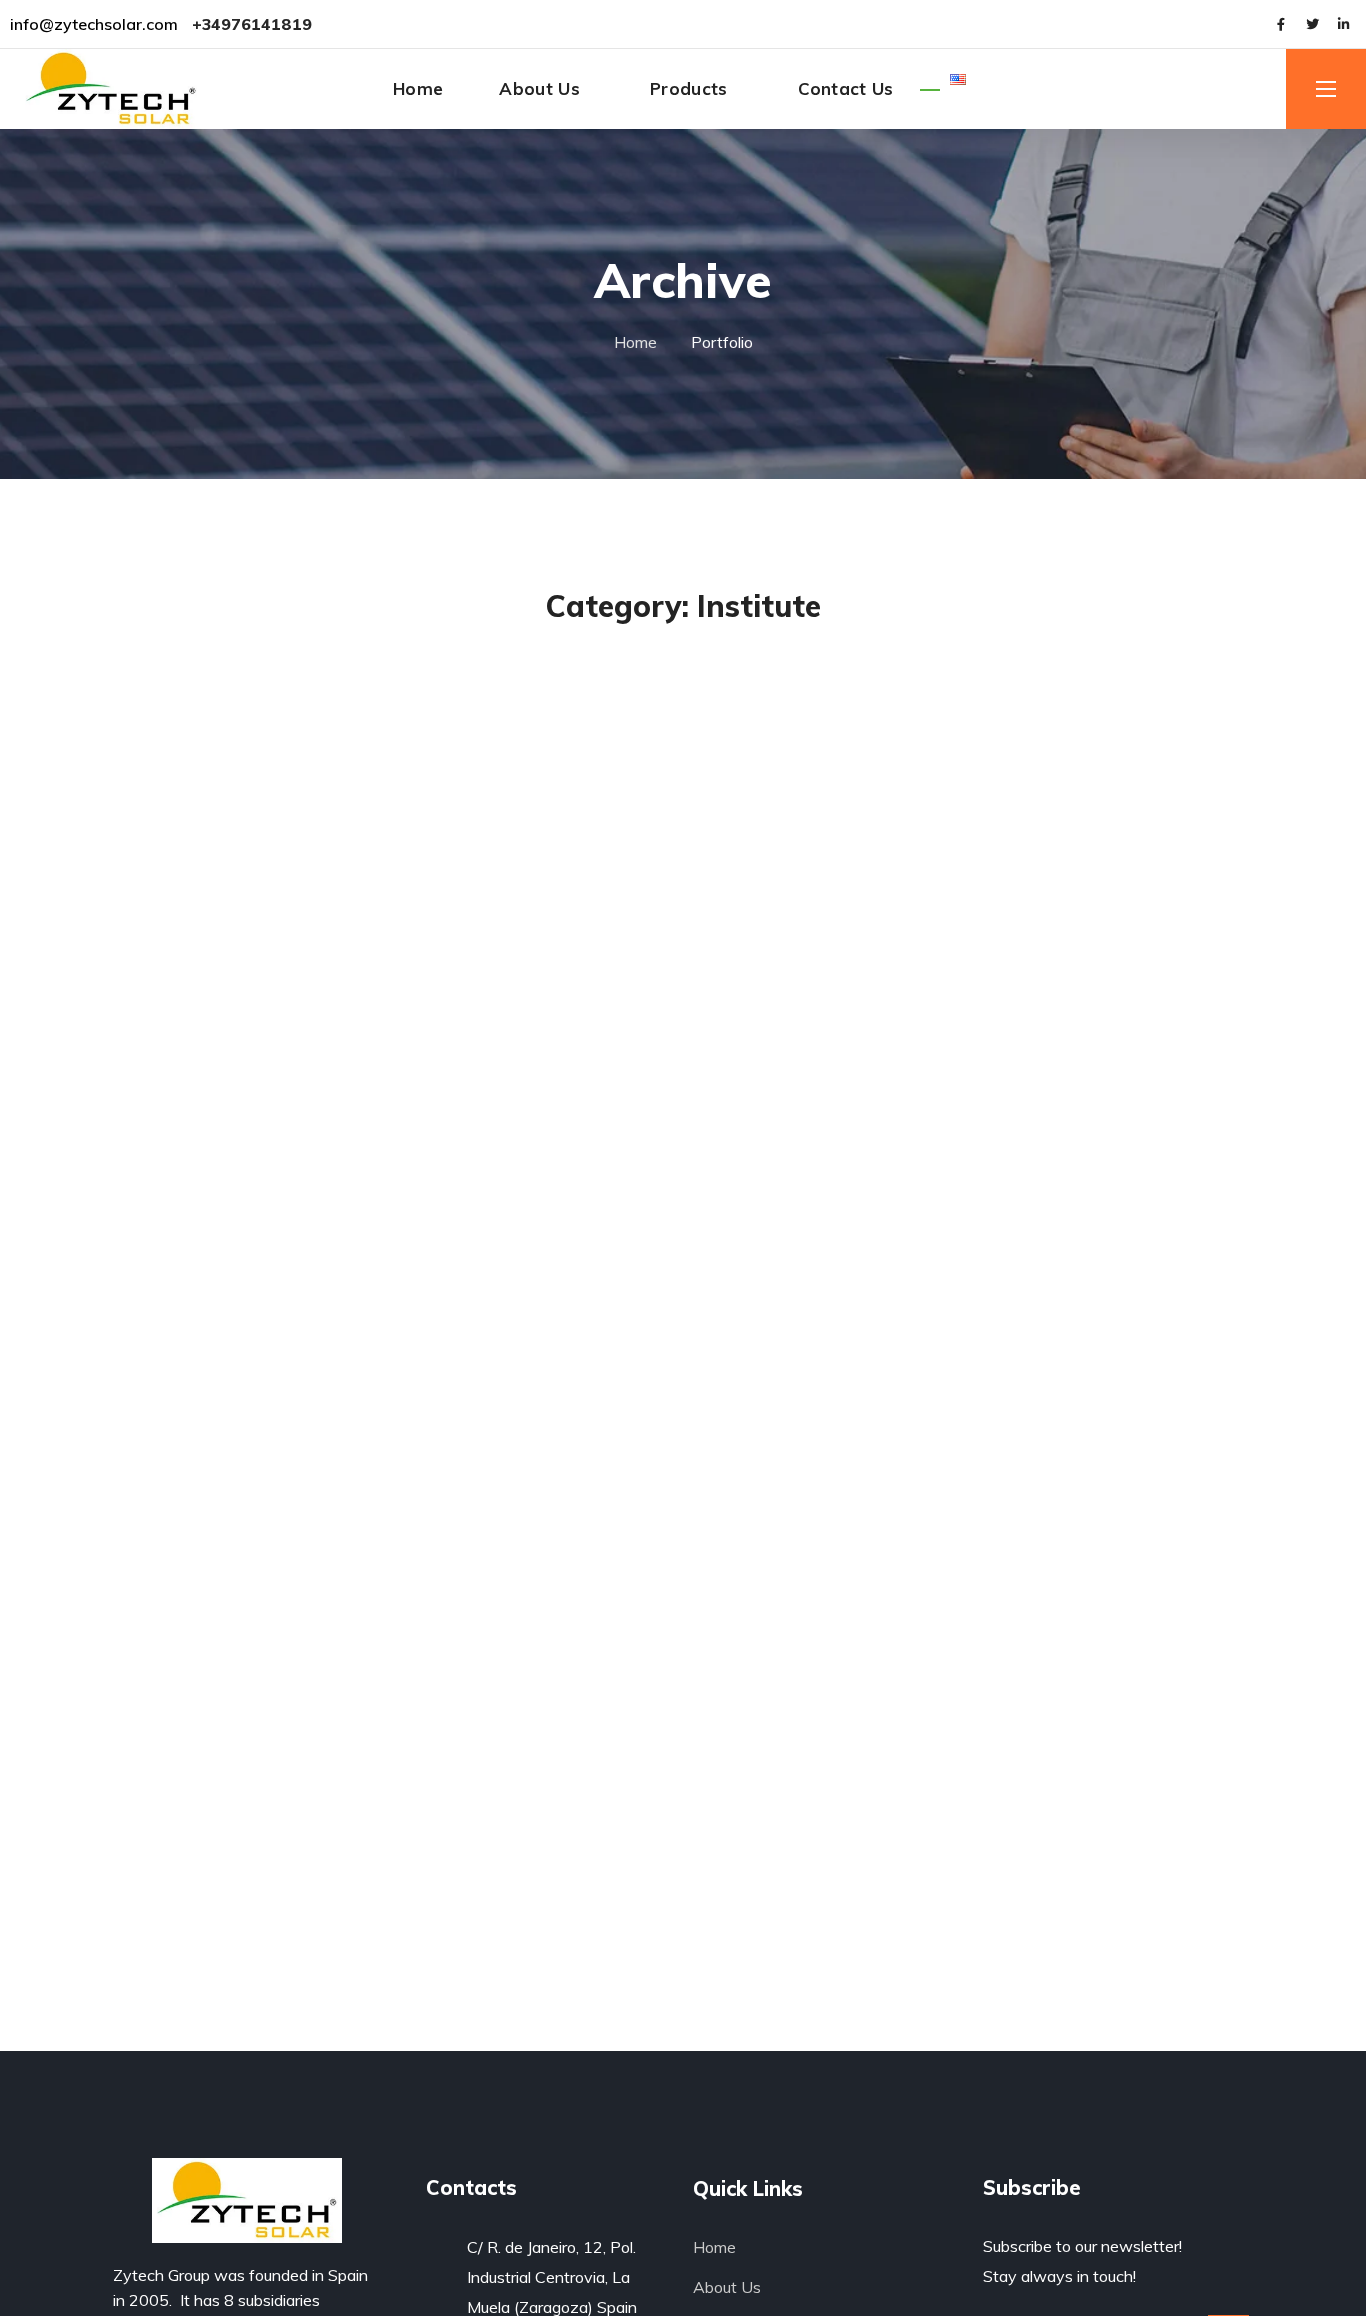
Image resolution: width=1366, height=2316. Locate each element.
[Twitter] (1312, 24)
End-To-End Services (682, 686)
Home (635, 342)
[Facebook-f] (1281, 24)
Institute (583, 649)
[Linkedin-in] (1343, 24)
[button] (1172, 88)
